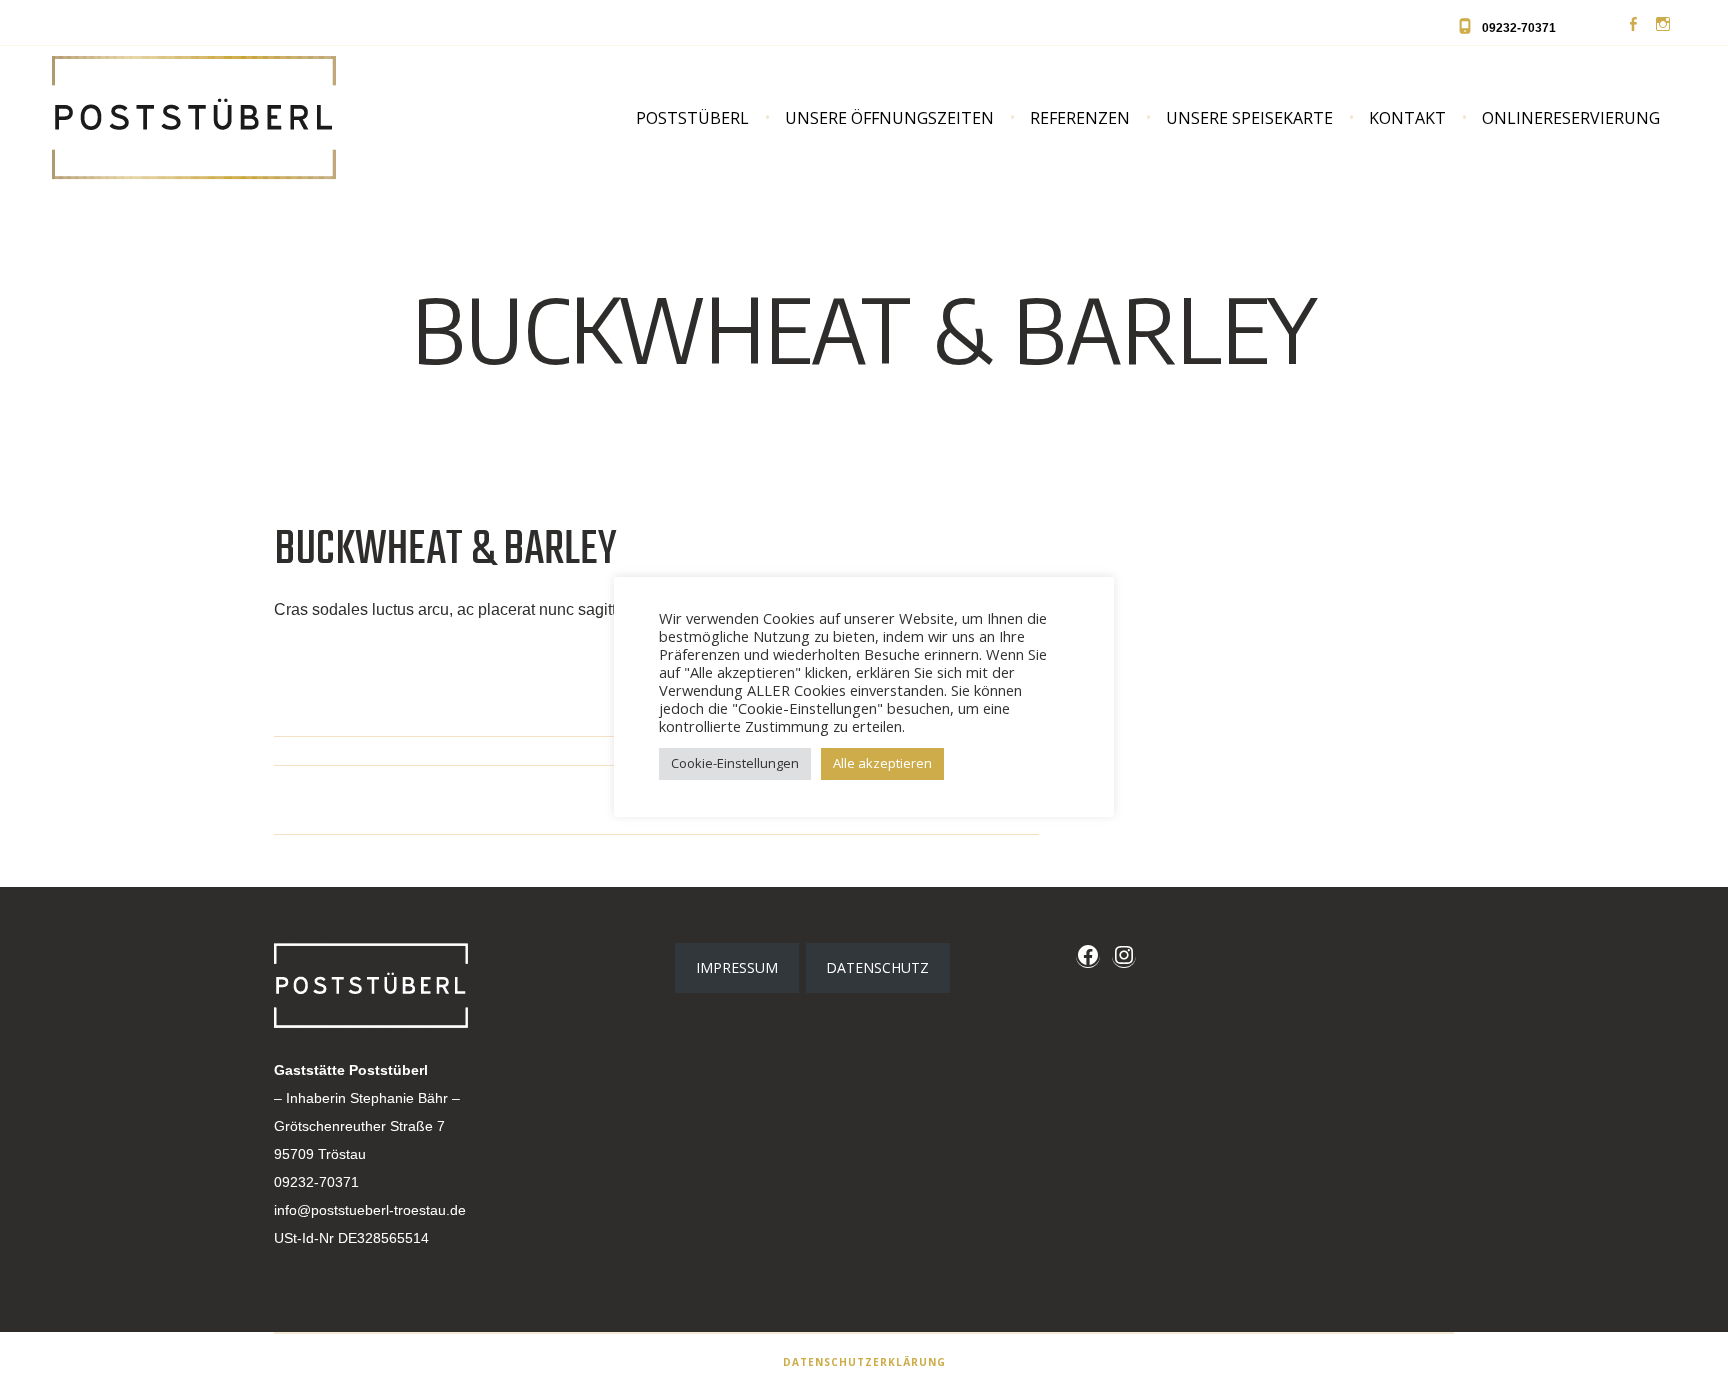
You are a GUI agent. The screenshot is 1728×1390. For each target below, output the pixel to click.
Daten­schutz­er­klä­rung (864, 1362)
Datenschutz (877, 967)
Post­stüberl (692, 118)
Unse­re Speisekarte (1249, 118)
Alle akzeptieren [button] (882, 763)
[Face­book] (1633, 24)
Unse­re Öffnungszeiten (889, 118)
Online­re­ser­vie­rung (1571, 118)
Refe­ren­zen (1080, 118)
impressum (737, 967)
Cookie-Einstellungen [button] (735, 763)
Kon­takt (1407, 118)
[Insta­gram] (1663, 24)
